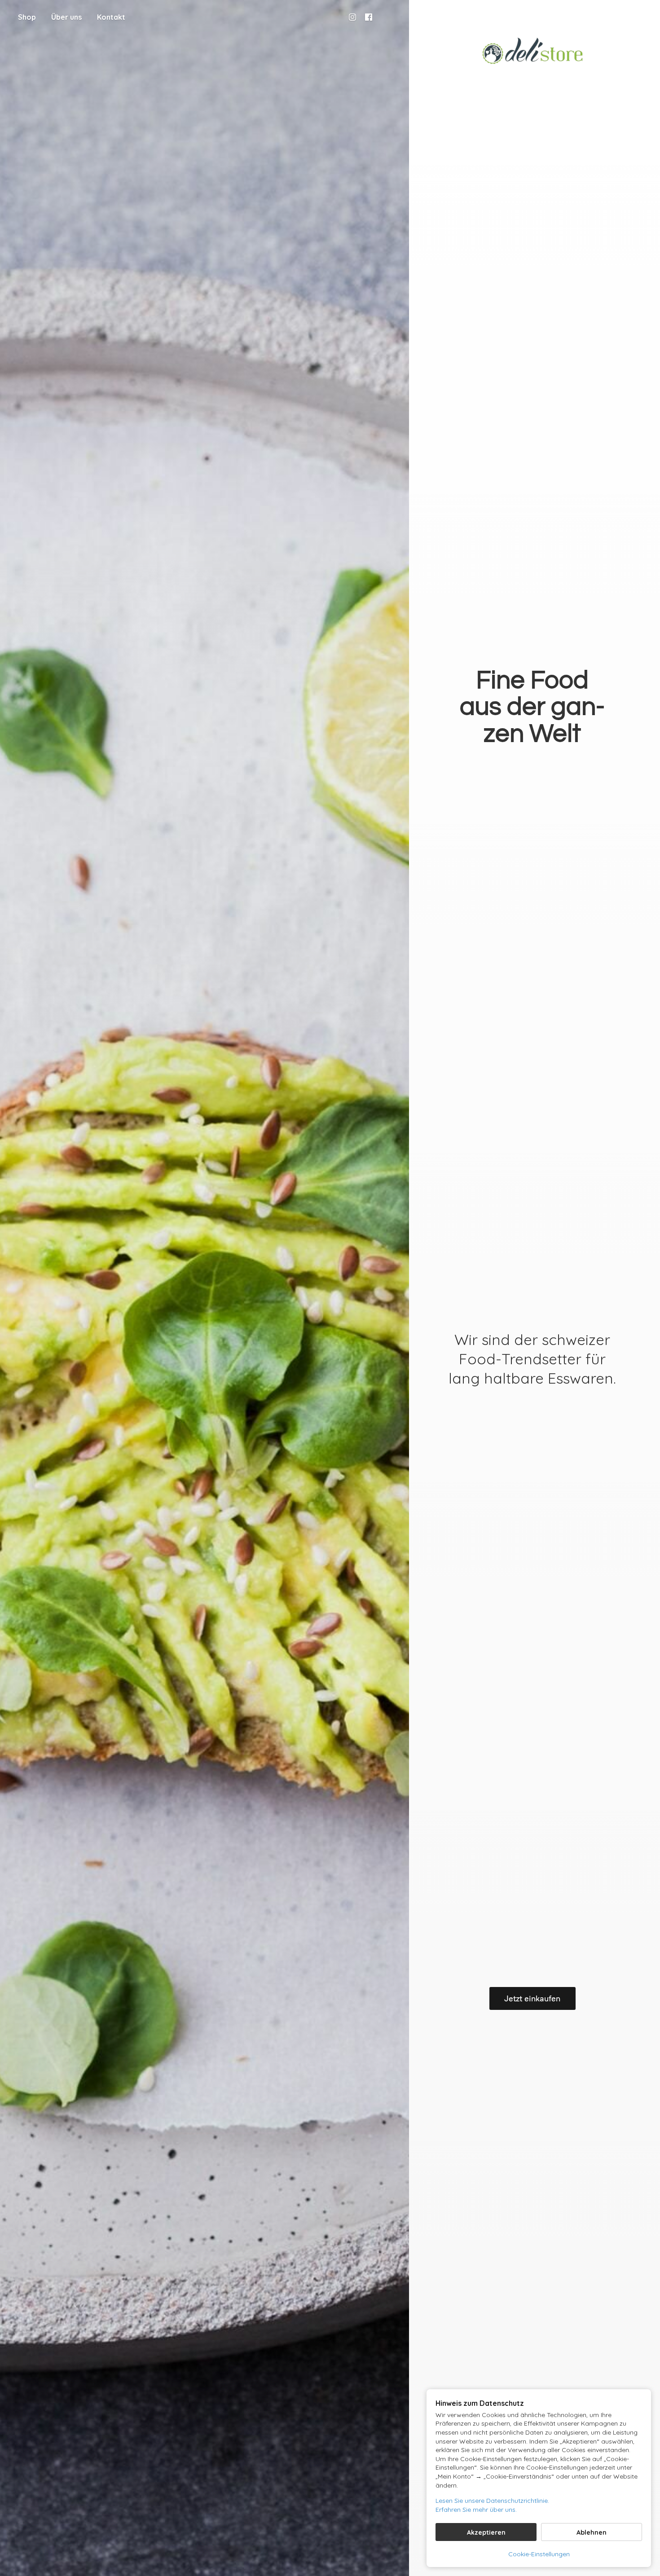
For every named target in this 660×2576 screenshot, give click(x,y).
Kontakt (111, 17)
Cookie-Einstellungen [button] (539, 2554)
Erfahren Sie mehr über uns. (476, 2510)
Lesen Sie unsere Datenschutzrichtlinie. (492, 2501)
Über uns (66, 17)
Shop (27, 17)
